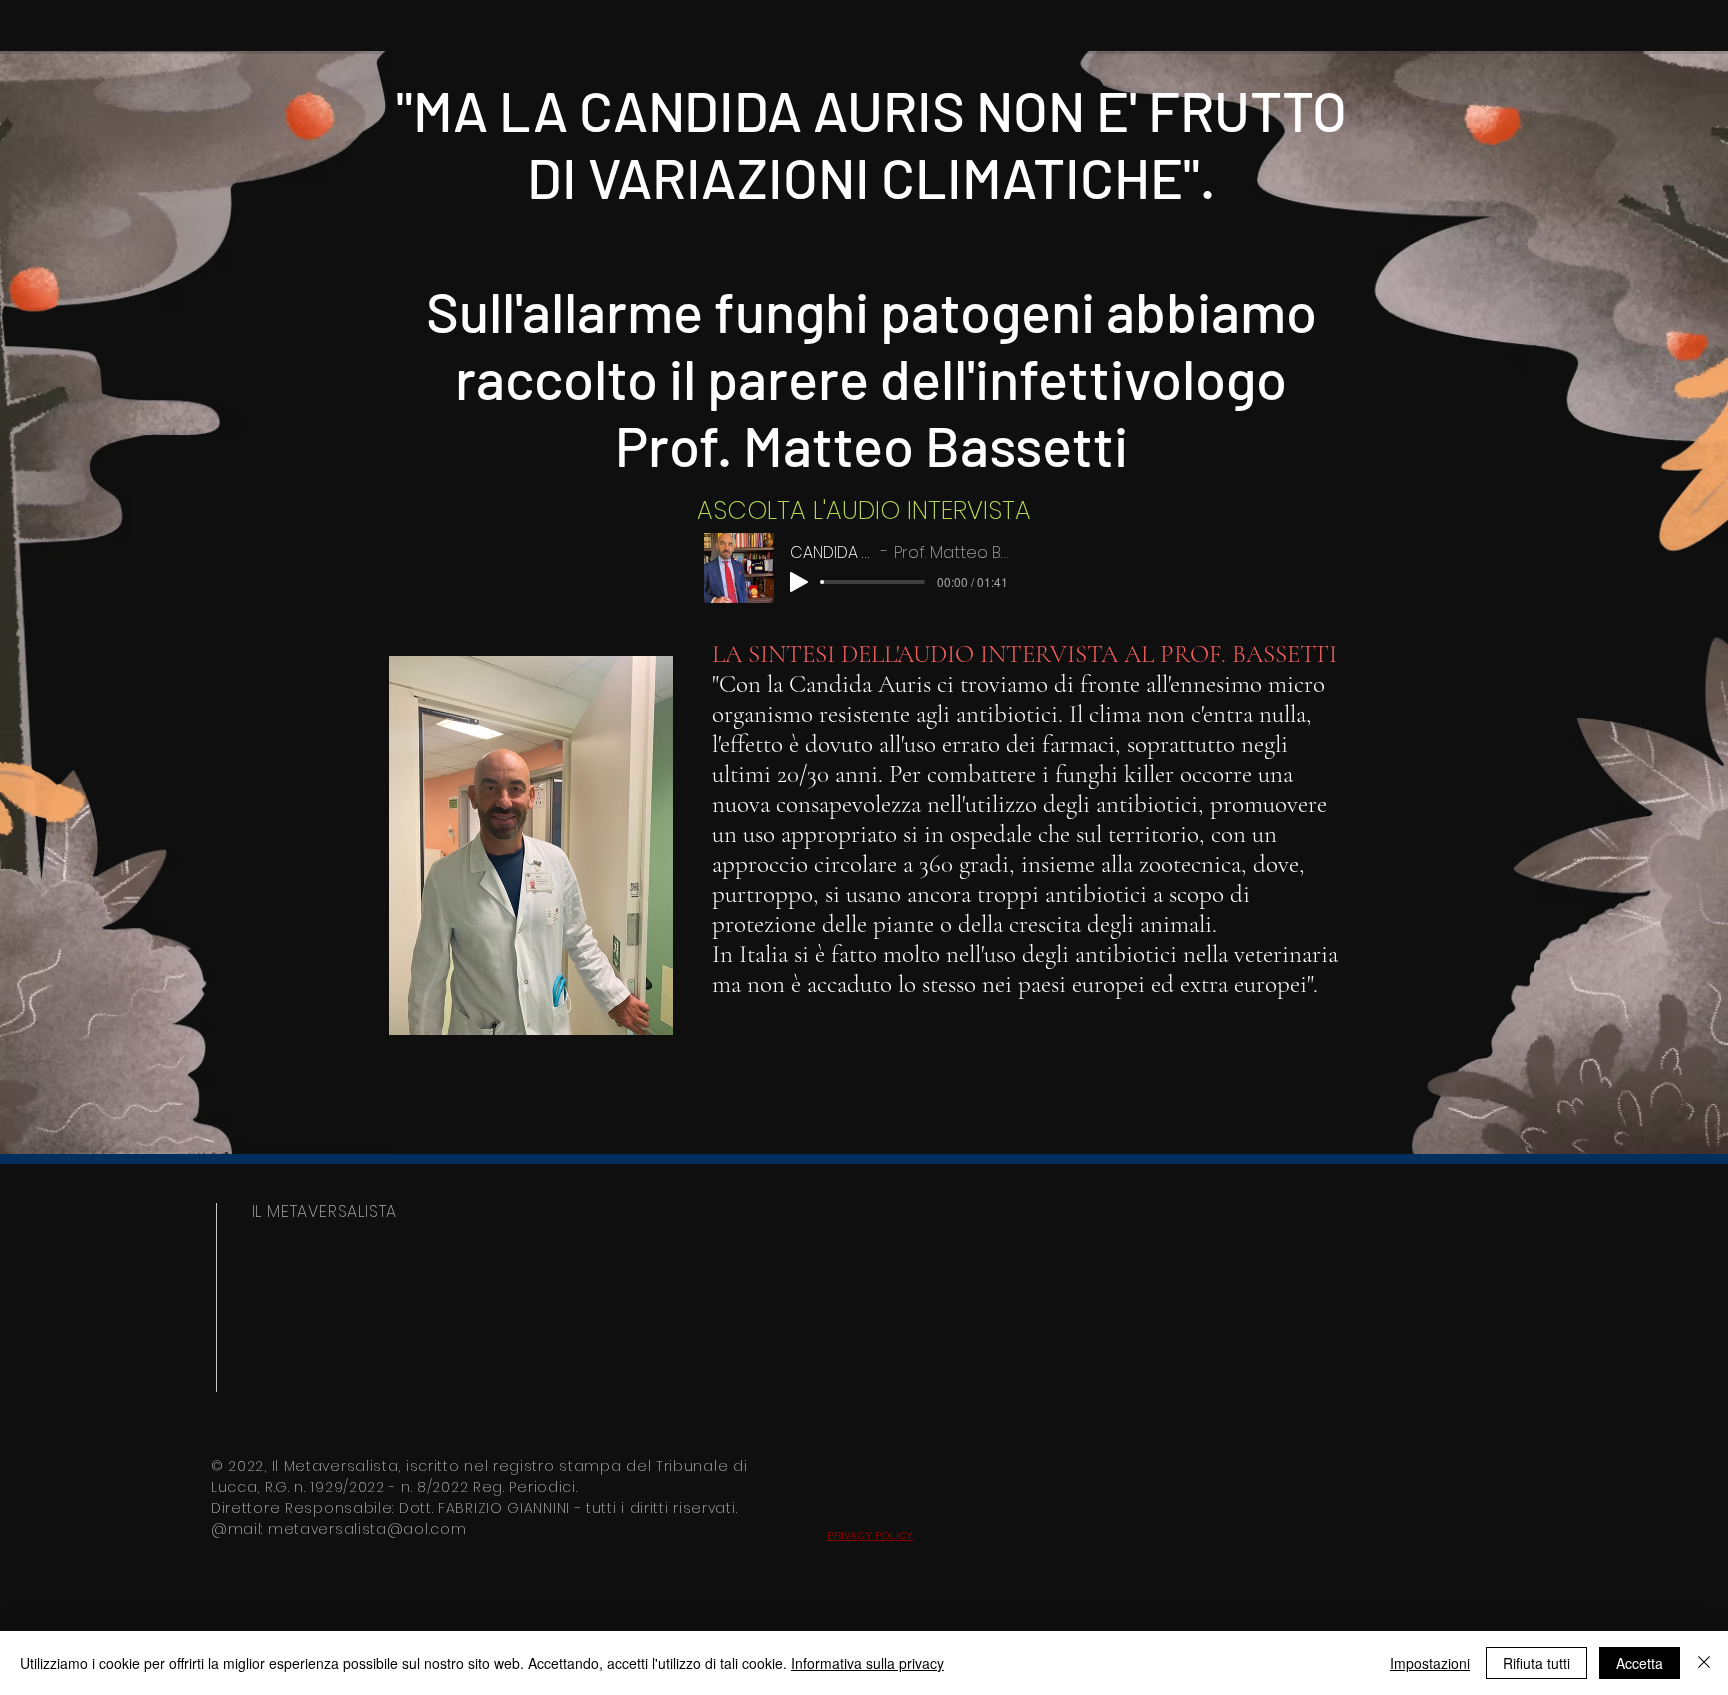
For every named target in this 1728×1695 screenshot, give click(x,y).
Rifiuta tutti (1536, 1663)
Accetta (1639, 1663)
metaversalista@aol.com (367, 1529)
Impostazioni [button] (1430, 1663)
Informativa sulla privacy (867, 1663)
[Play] (799, 582)
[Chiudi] (1704, 1663)
